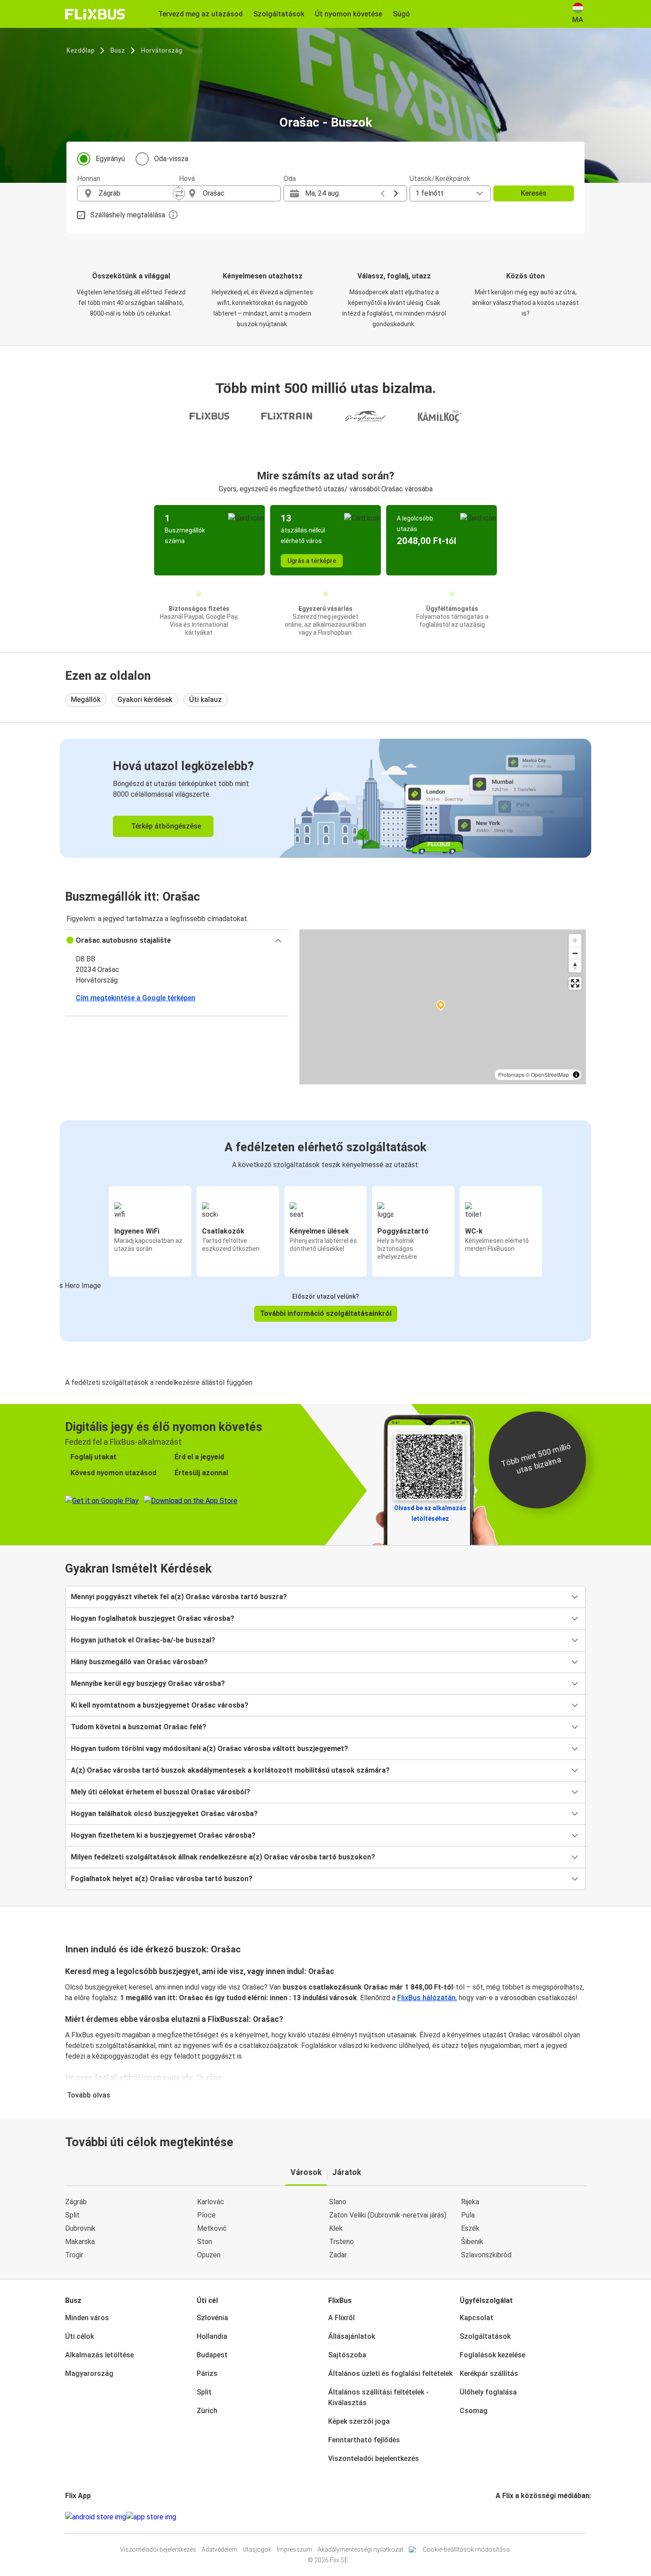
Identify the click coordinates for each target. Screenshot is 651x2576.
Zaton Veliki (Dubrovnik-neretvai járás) (388, 2215)
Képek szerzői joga (359, 2421)
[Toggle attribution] (576, 1075)
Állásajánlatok (352, 2336)
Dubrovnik (80, 2228)
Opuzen (209, 2255)
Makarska (80, 2242)
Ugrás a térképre (312, 561)
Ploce (206, 2215)
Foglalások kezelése (492, 2355)
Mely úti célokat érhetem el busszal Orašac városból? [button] (161, 1792)
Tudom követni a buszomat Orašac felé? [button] (139, 1727)
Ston (205, 2242)
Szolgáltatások (485, 2336)
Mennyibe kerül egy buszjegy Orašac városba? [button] (148, 1683)
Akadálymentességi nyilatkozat (360, 2549)
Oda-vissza (171, 159)
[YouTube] (502, 2517)
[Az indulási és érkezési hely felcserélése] (179, 193)
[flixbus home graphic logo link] (95, 14)
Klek (336, 2228)
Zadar (338, 2255)
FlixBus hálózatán (426, 1998)
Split (72, 2215)
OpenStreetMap (550, 1074)
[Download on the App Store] (151, 2517)
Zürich (207, 2411)
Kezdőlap (80, 50)
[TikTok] (510, 2517)
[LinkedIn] (505, 2517)
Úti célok (79, 2336)
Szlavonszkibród (486, 2255)
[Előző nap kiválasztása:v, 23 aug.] (383, 193)
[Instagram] (500, 2517)
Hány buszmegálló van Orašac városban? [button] (139, 1662)
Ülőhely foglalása (488, 2392)
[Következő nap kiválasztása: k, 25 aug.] (396, 193)
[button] (177, 941)
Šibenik (472, 2242)
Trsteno (341, 2242)
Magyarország (89, 2374)
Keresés (534, 193)
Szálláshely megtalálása (128, 215)
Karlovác (211, 2202)
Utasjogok (257, 2549)
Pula (468, 2215)
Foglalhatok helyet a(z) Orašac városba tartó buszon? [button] (162, 1879)
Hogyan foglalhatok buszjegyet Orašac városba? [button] (153, 1618)
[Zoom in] (575, 940)
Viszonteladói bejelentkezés (374, 2458)
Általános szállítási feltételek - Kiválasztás (378, 2397)
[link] (325, 798)
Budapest (212, 2355)
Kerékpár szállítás (489, 2374)
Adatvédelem (219, 2549)
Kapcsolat (477, 2318)
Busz (118, 50)
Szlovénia (212, 2318)
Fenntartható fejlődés (364, 2440)
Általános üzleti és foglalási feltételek (390, 2374)
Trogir (74, 2255)
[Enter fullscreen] (575, 983)
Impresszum (294, 2549)
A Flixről (341, 2318)
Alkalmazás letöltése (99, 2355)
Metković (212, 2228)
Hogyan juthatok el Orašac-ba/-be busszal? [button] (143, 1640)
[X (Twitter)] (508, 2517)
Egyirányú (110, 159)
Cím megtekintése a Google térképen (136, 998)
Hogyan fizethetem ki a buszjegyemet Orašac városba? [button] (163, 1835)
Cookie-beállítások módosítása (466, 2549)
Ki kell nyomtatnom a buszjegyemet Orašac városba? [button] (160, 1705)
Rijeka (470, 2202)
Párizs (207, 2374)
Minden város (87, 2318)
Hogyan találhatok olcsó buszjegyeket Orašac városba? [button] (164, 1814)
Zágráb (76, 2202)
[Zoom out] (575, 953)
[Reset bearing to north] (575, 966)
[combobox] (136, 193)
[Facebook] (497, 2517)
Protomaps (511, 1074)
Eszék (470, 2228)
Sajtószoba (347, 2355)
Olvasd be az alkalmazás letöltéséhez (430, 1513)
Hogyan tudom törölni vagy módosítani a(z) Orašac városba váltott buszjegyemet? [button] (209, 1749)
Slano (338, 2202)
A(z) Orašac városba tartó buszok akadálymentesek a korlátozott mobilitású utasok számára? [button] (230, 1770)
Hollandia (212, 2336)
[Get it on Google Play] (96, 2517)
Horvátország (161, 50)
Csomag (474, 2411)
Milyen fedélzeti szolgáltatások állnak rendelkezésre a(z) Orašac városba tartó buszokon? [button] (223, 1857)
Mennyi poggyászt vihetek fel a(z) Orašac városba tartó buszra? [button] (179, 1597)
